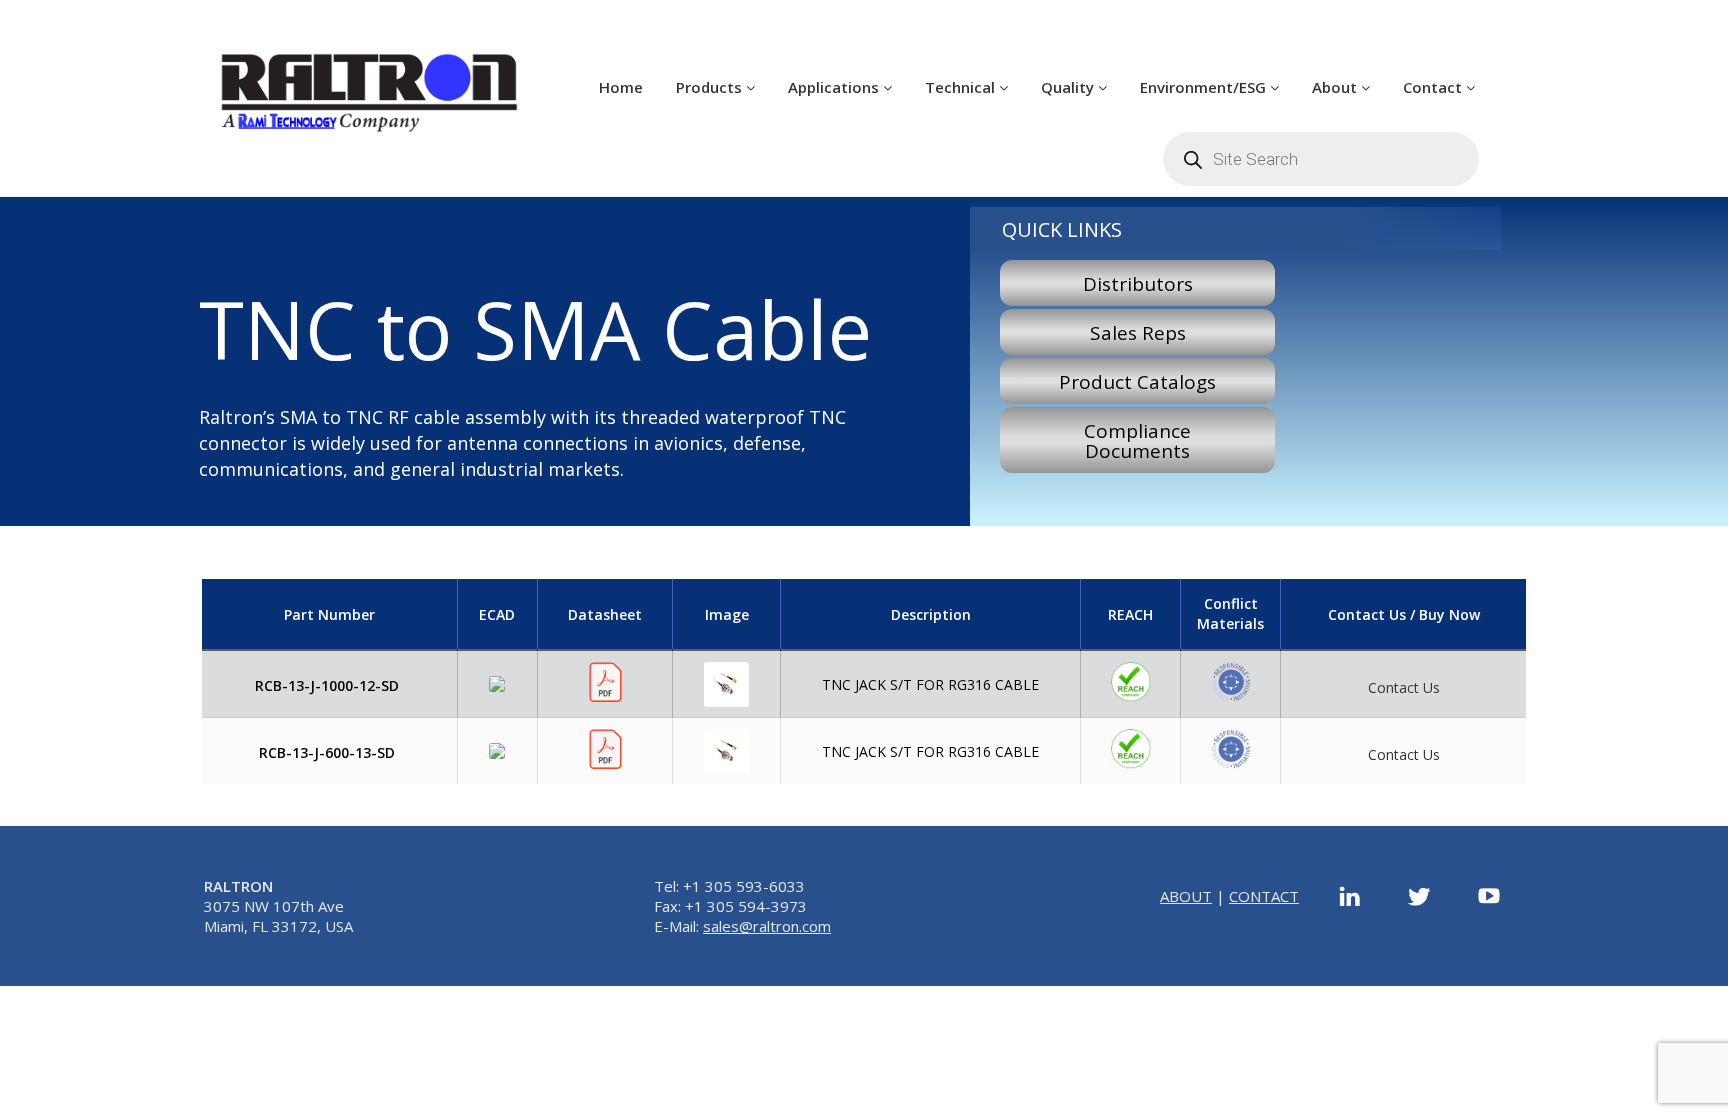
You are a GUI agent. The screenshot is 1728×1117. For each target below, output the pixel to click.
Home (621, 87)
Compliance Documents (1137, 441)
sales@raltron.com (767, 926)
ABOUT (1186, 896)
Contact (1434, 87)
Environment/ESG (1205, 87)
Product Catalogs (1137, 382)
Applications (835, 87)
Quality (1069, 87)
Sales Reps (1138, 333)
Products (711, 87)
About (1336, 87)
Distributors (1138, 284)
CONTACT (1264, 896)
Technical (962, 87)
